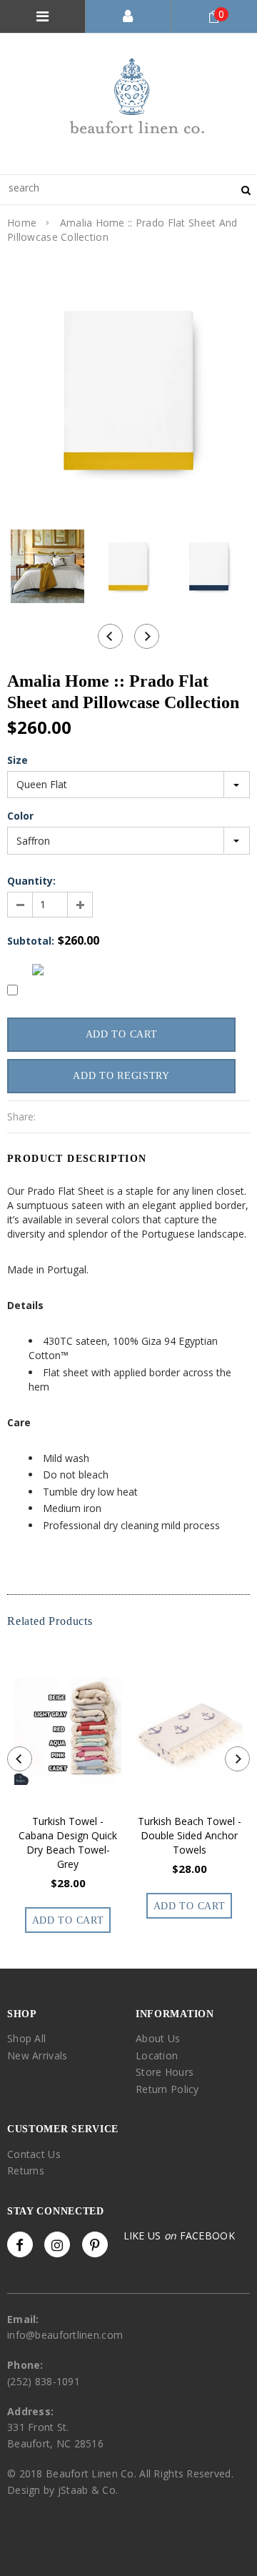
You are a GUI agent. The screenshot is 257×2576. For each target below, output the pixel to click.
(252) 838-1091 (44, 2381)
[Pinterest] (95, 2244)
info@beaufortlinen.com (65, 2335)
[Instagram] (57, 2244)
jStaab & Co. (88, 2490)
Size (17, 760)
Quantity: (31, 881)
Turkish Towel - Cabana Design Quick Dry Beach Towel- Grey (68, 1843)
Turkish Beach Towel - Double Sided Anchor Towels (190, 1835)
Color (20, 816)
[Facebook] (20, 2244)
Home (22, 223)
